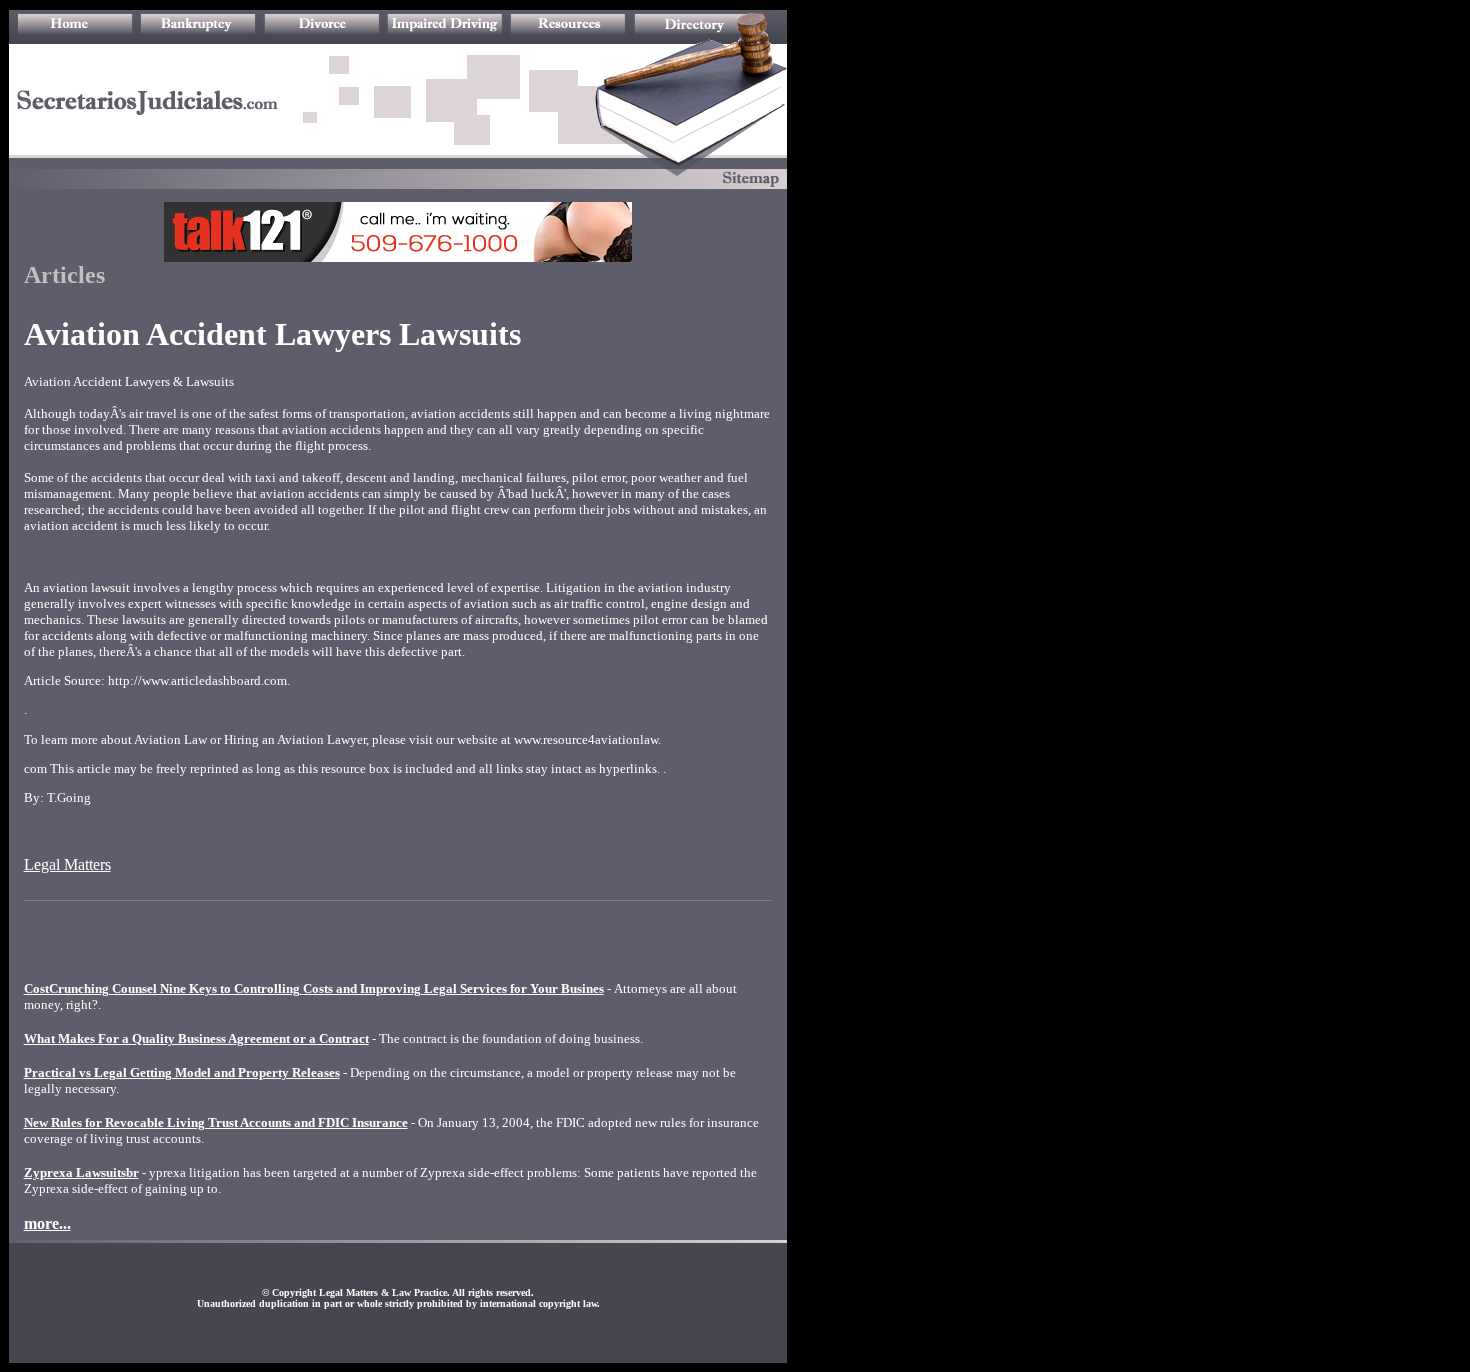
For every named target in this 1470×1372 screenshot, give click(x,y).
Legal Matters (67, 864)
